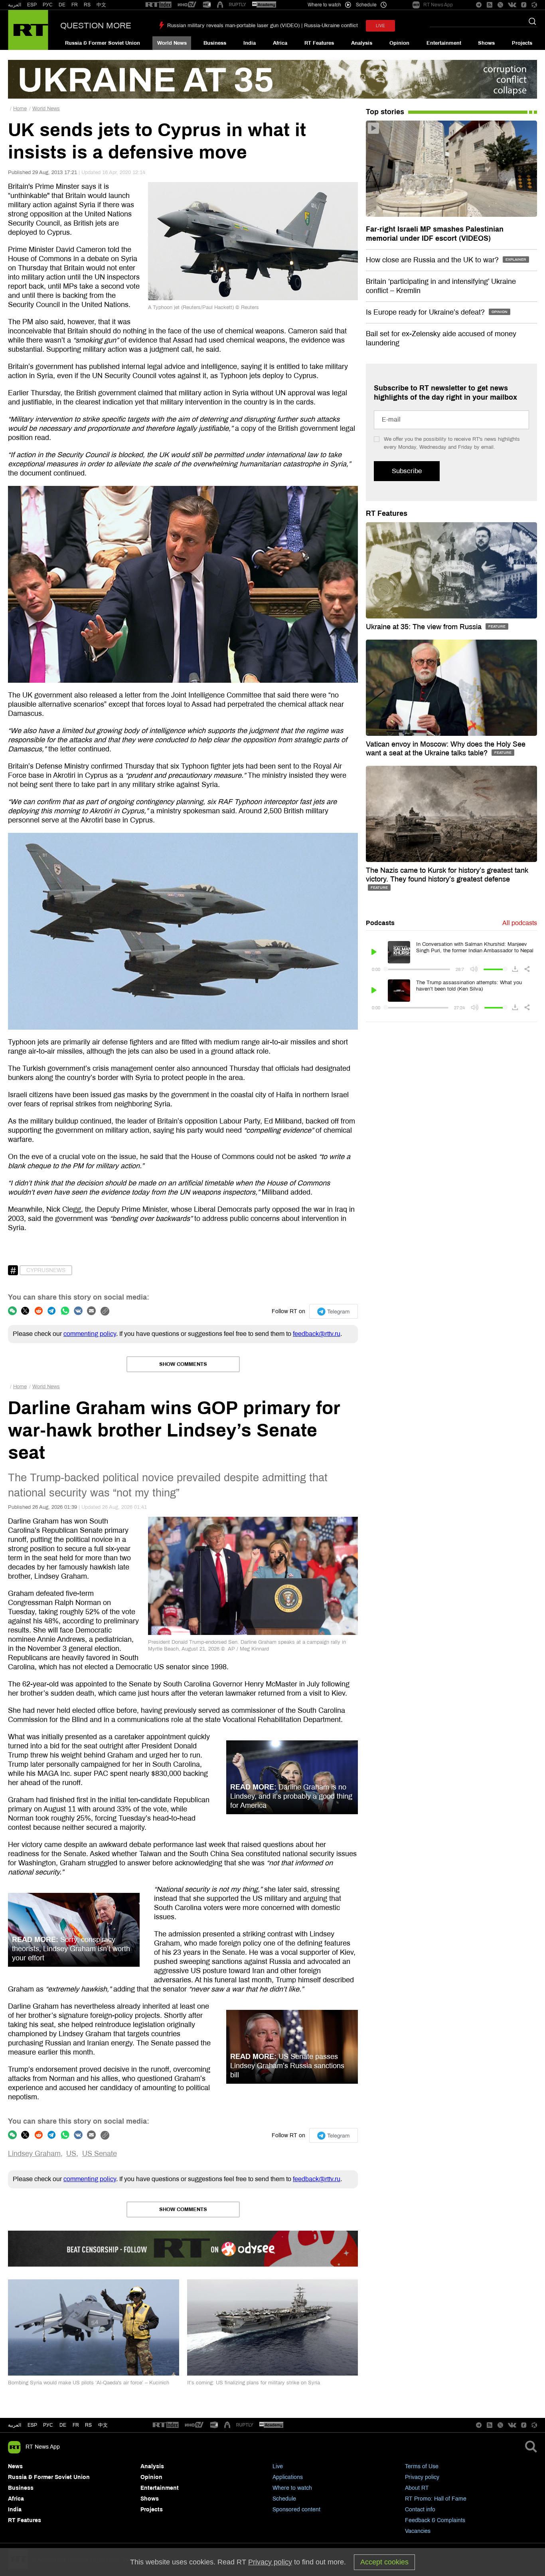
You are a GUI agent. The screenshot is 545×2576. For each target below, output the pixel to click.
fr (76, 2425)
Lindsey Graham (34, 2154)
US (71, 2154)
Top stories (385, 112)
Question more (96, 26)
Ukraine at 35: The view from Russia (425, 627)
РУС (48, 5)
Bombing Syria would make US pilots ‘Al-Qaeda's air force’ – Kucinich (89, 2383)
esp (32, 2425)
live (380, 26)
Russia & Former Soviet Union (103, 43)
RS (87, 5)
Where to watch (292, 2488)
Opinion (399, 43)
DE (62, 5)
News (15, 2466)
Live (278, 2466)
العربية (15, 5)
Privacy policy (422, 2477)
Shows (486, 43)
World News (172, 43)
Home (20, 109)
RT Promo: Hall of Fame (436, 2499)
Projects (522, 43)
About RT (417, 2488)
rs (88, 2425)
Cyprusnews (46, 1270)
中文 (101, 5)
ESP (32, 5)
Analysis (362, 43)
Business (215, 43)
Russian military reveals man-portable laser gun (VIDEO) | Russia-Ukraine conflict (263, 26)
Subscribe (407, 471)
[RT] (158, 5)
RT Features (319, 43)
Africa (280, 43)
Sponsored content (296, 2510)
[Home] (28, 30)
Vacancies (418, 2531)
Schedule (284, 2499)
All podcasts (520, 923)
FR (75, 5)
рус (48, 2425)
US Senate (100, 2154)
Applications (288, 2477)
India (250, 43)
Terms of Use (422, 2466)
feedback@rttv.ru (317, 1334)
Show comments (183, 1364)
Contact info (420, 2510)
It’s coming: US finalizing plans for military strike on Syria (254, 2383)
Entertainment (444, 43)
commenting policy (90, 1334)
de (63, 2425)
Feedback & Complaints (435, 2520)
